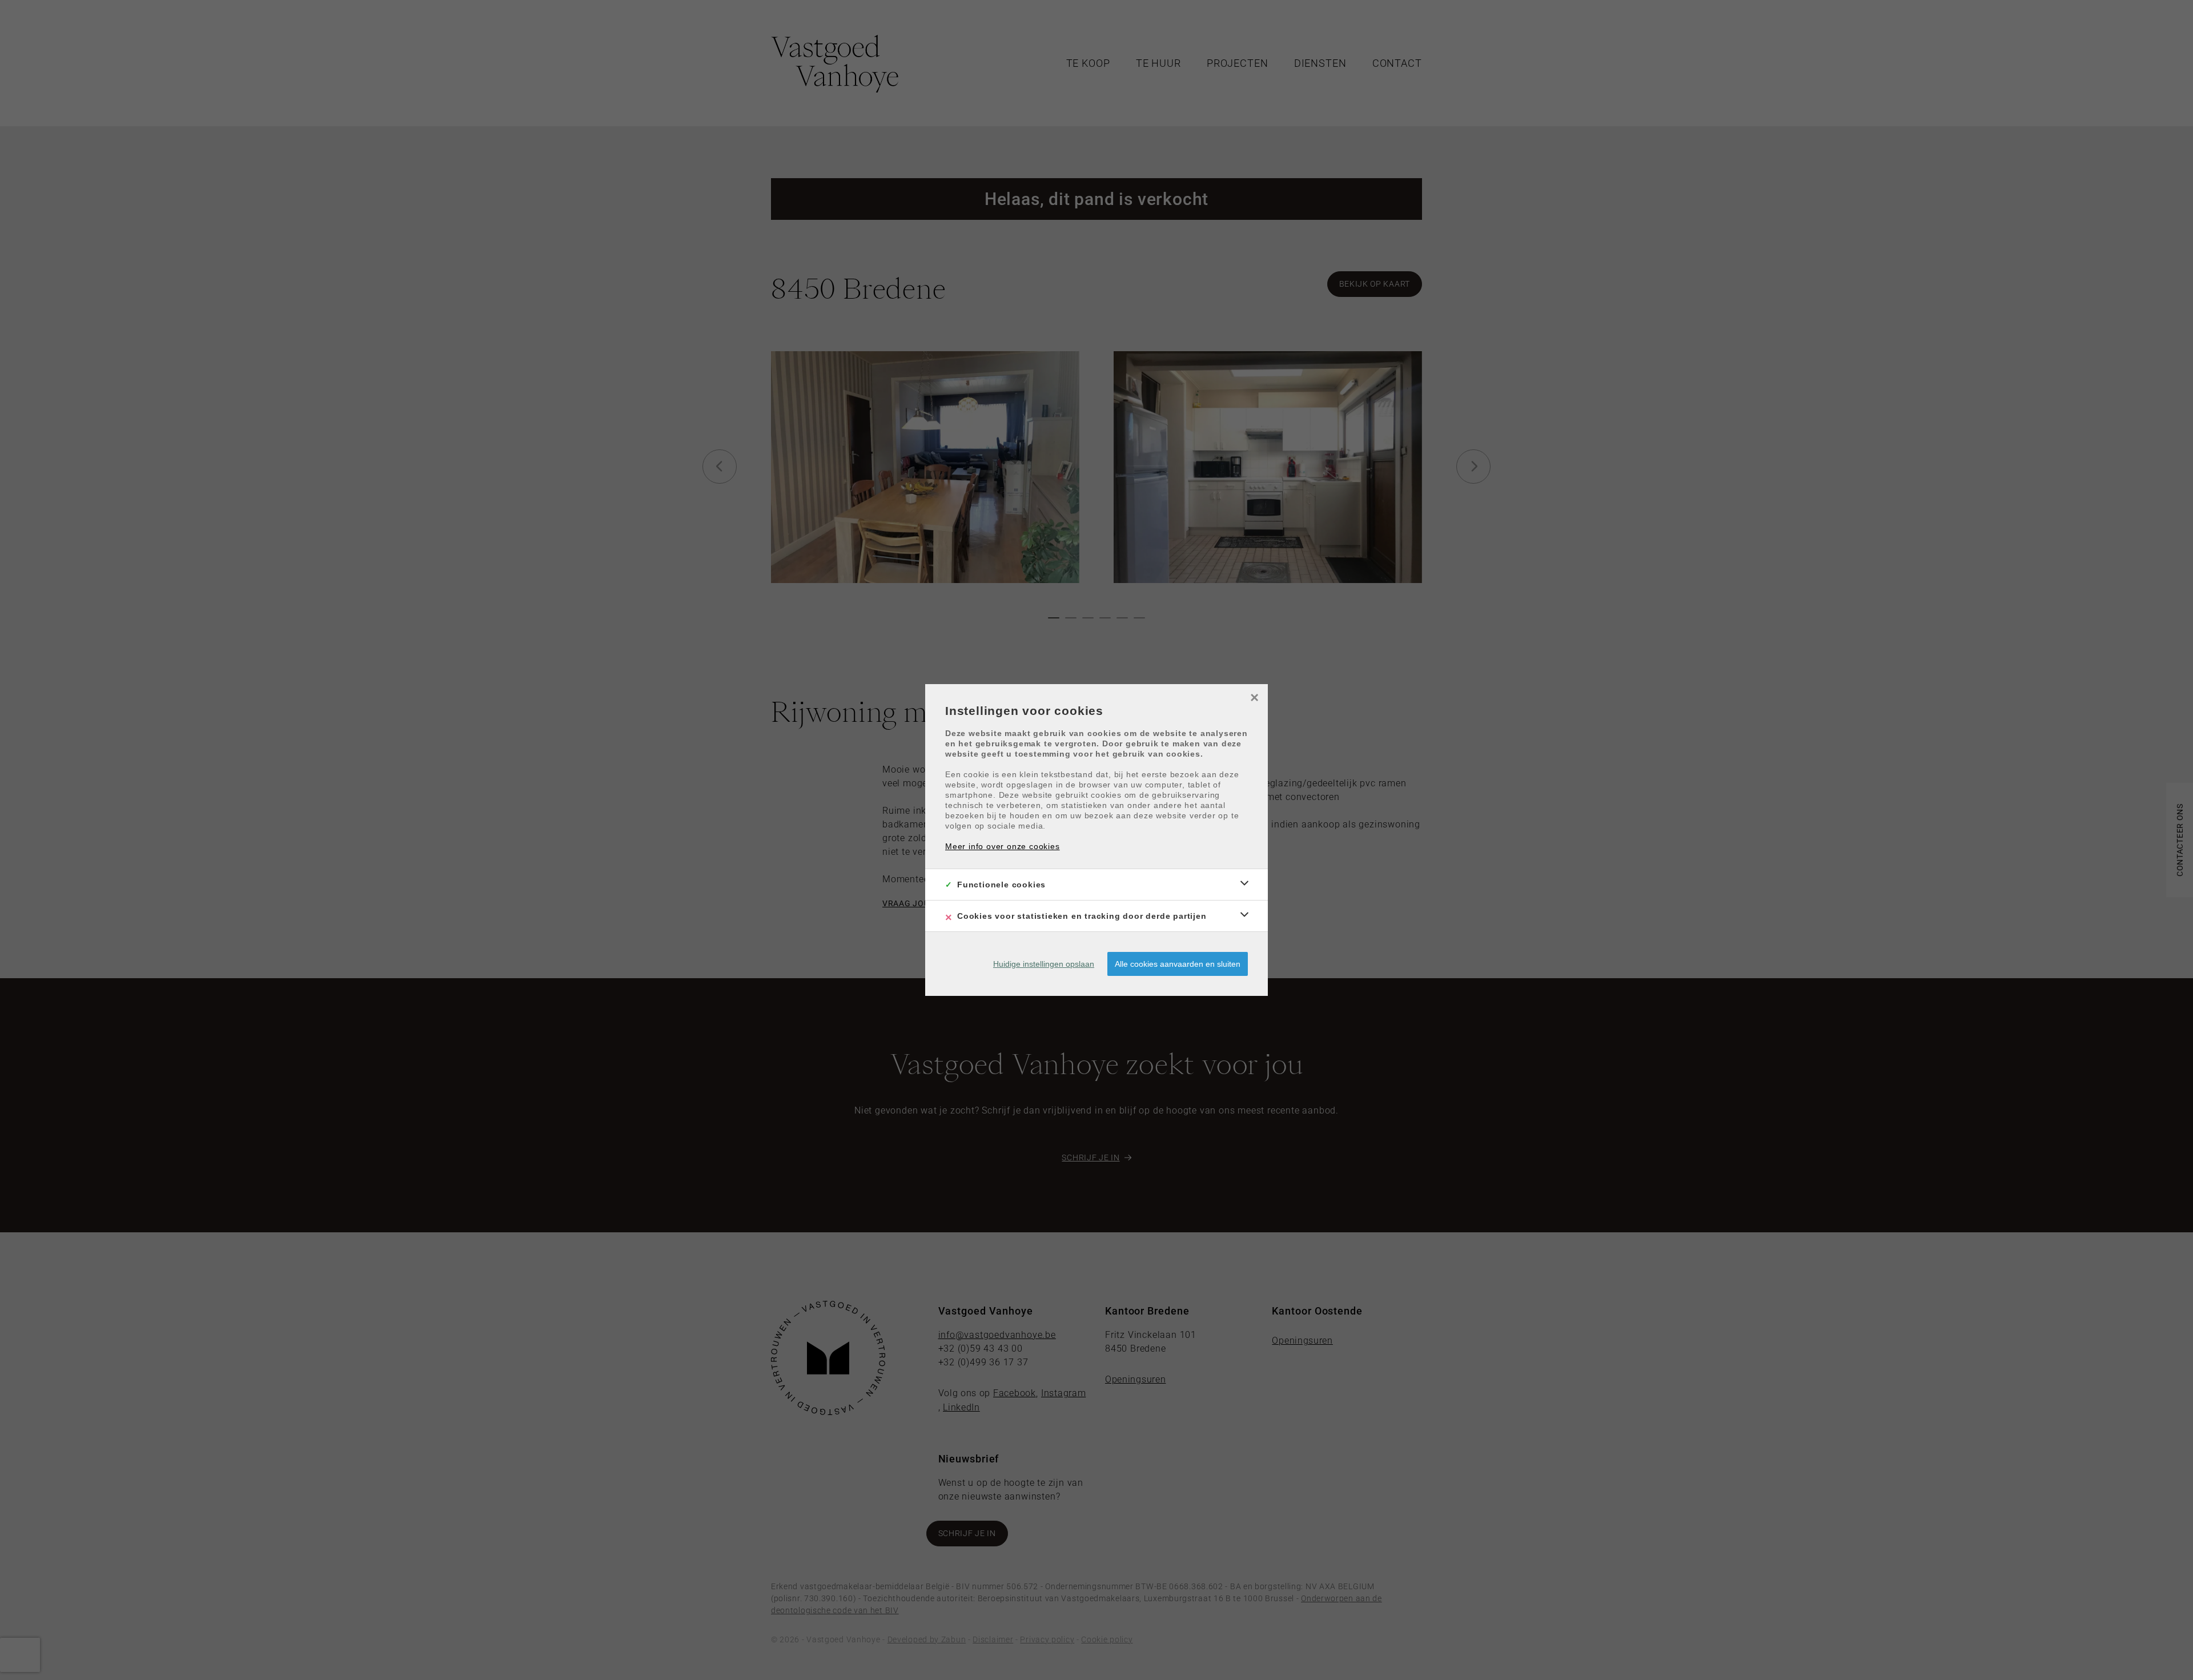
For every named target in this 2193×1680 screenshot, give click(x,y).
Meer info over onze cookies (1003, 846)
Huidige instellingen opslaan (1044, 964)
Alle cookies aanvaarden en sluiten (1178, 964)
